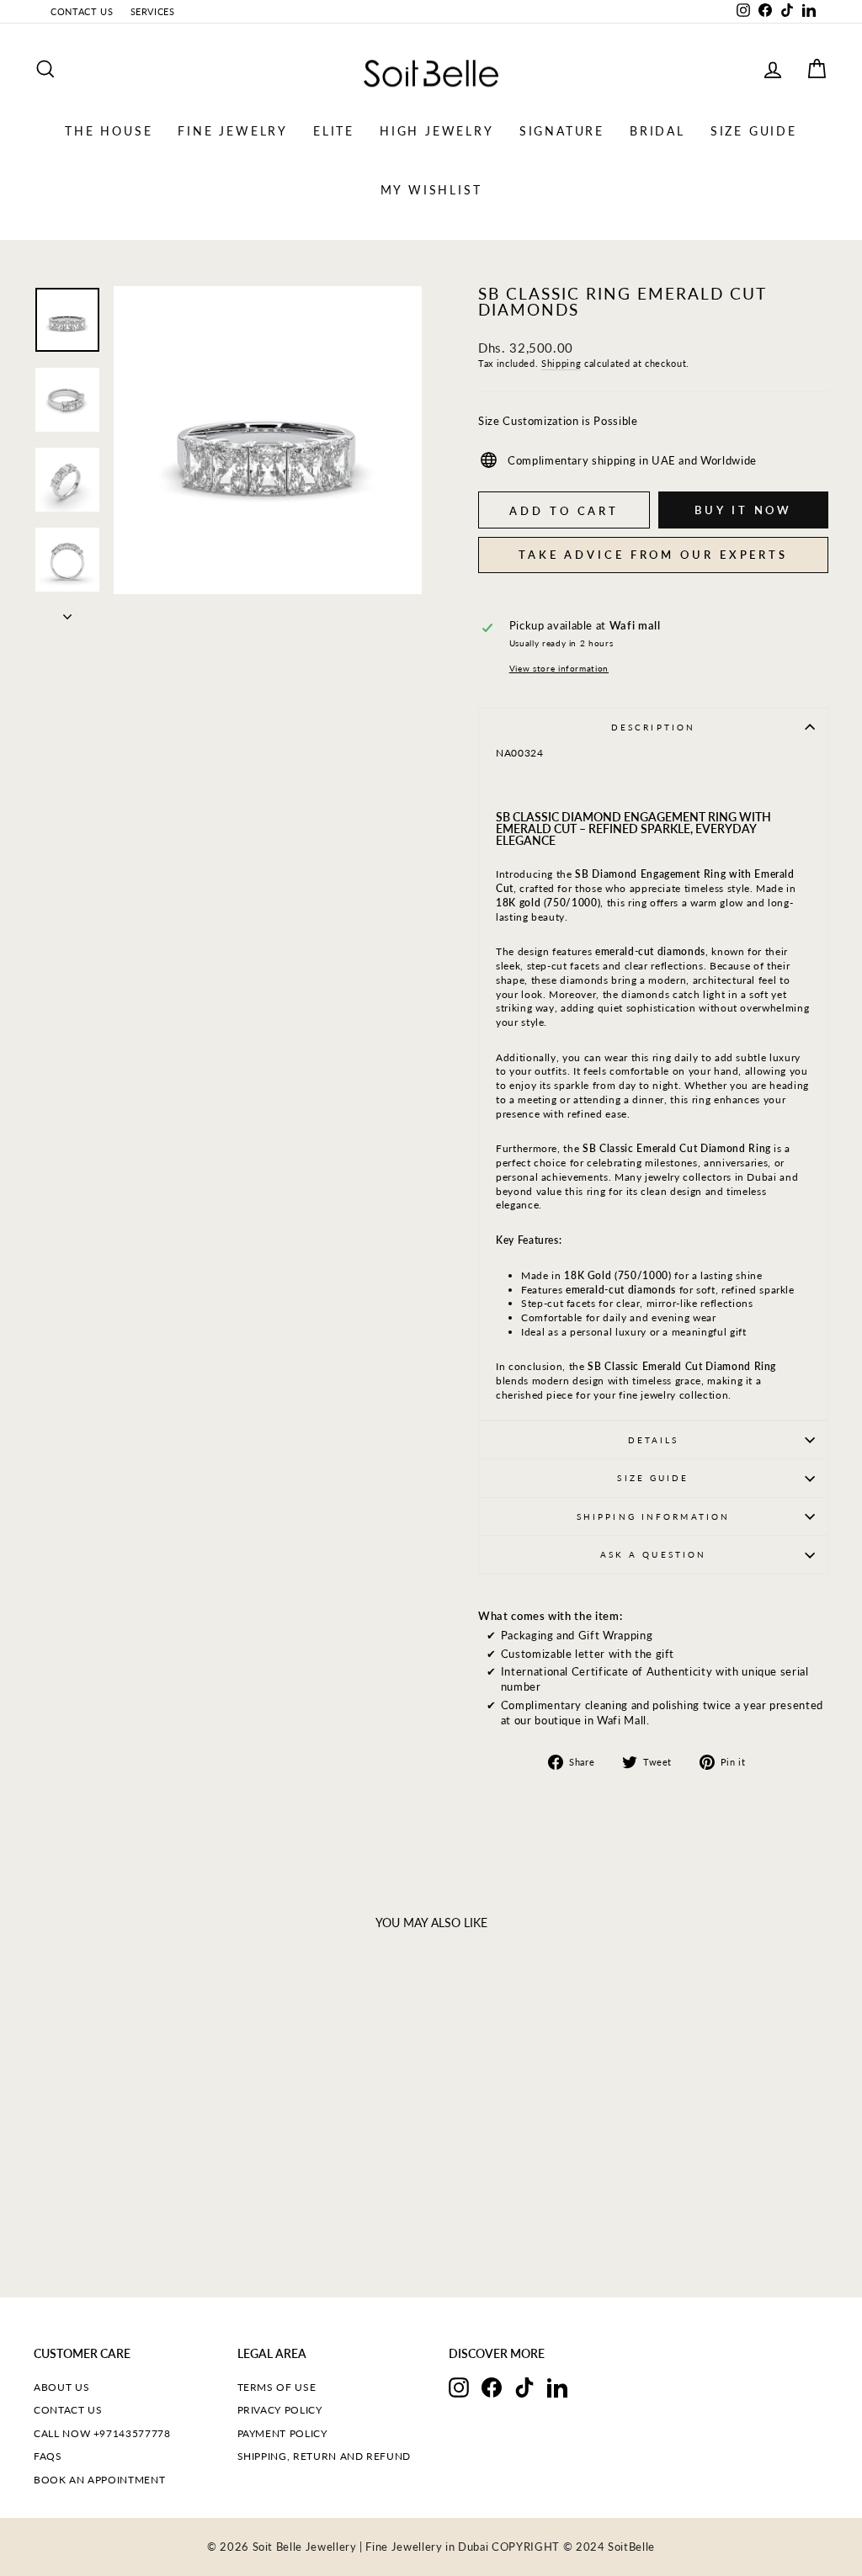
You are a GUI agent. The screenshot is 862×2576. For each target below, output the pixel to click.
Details (654, 1440)
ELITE (334, 131)
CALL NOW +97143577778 (102, 2433)
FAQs (48, 2456)
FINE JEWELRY (233, 131)
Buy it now (743, 510)
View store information (559, 668)
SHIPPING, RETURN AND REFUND (325, 2456)
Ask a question (654, 1554)
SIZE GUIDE (754, 131)
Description (653, 727)
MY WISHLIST (431, 190)
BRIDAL (657, 131)
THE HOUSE (109, 131)
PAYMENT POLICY (282, 2433)
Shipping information (653, 1516)
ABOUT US (61, 2387)
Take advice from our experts (653, 555)
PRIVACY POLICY (280, 2410)
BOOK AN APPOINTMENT (99, 2480)
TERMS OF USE (277, 2387)
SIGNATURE (562, 131)
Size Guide (653, 1478)
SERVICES (153, 11)
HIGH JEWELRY (437, 131)
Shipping (561, 363)
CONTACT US (82, 11)
